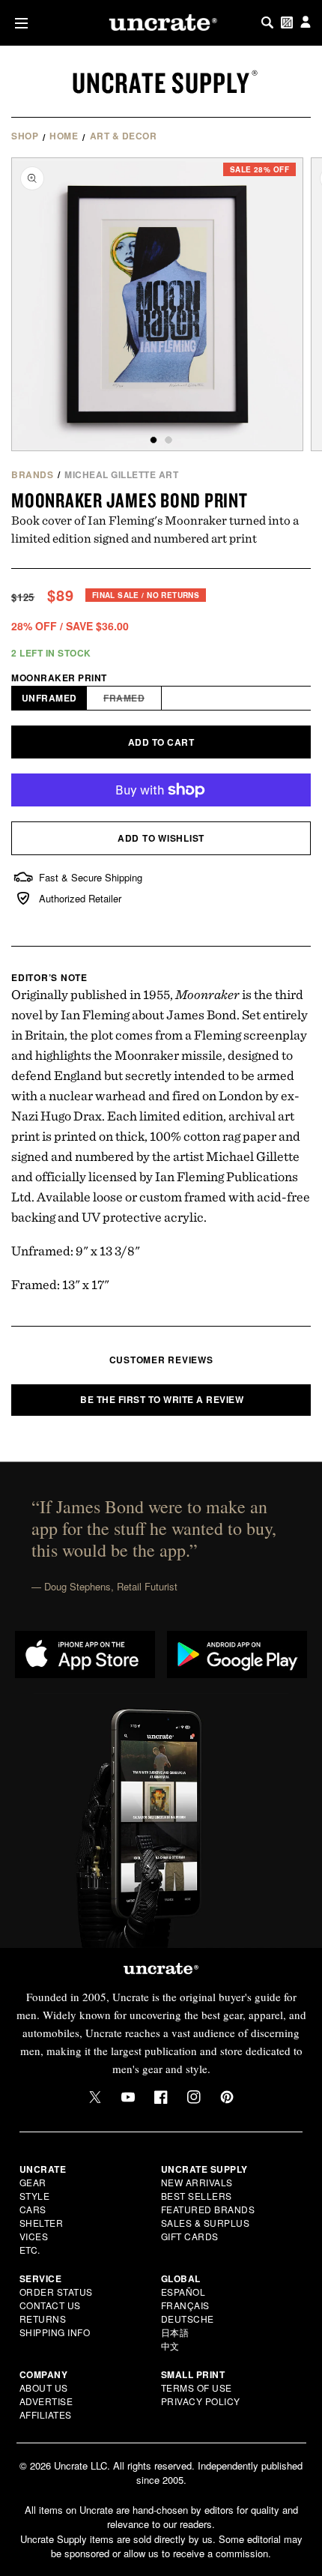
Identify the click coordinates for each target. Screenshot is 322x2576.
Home (64, 136)
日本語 (175, 2332)
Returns (43, 2319)
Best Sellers (197, 2196)
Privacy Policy (201, 2401)
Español (183, 2292)
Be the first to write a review (162, 1399)
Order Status (56, 2292)
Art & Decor (124, 136)
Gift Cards (190, 2236)
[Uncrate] (161, 22)
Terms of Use (197, 2388)
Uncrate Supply (161, 82)
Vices (34, 2236)
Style (35, 2196)
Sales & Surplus (206, 2223)
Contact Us (50, 2305)
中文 (170, 2346)
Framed (133, 700)
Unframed (49, 698)
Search (267, 22)
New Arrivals (197, 2182)
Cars (33, 2209)
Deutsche (188, 2319)
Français (185, 2305)
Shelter (42, 2223)
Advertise (46, 2401)
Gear (33, 2182)
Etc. (30, 2250)
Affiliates (46, 2414)
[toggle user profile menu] (306, 23)
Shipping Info (55, 2332)
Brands (32, 474)
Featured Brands (208, 2209)
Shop (25, 136)
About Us (44, 2388)
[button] (18, 23)
